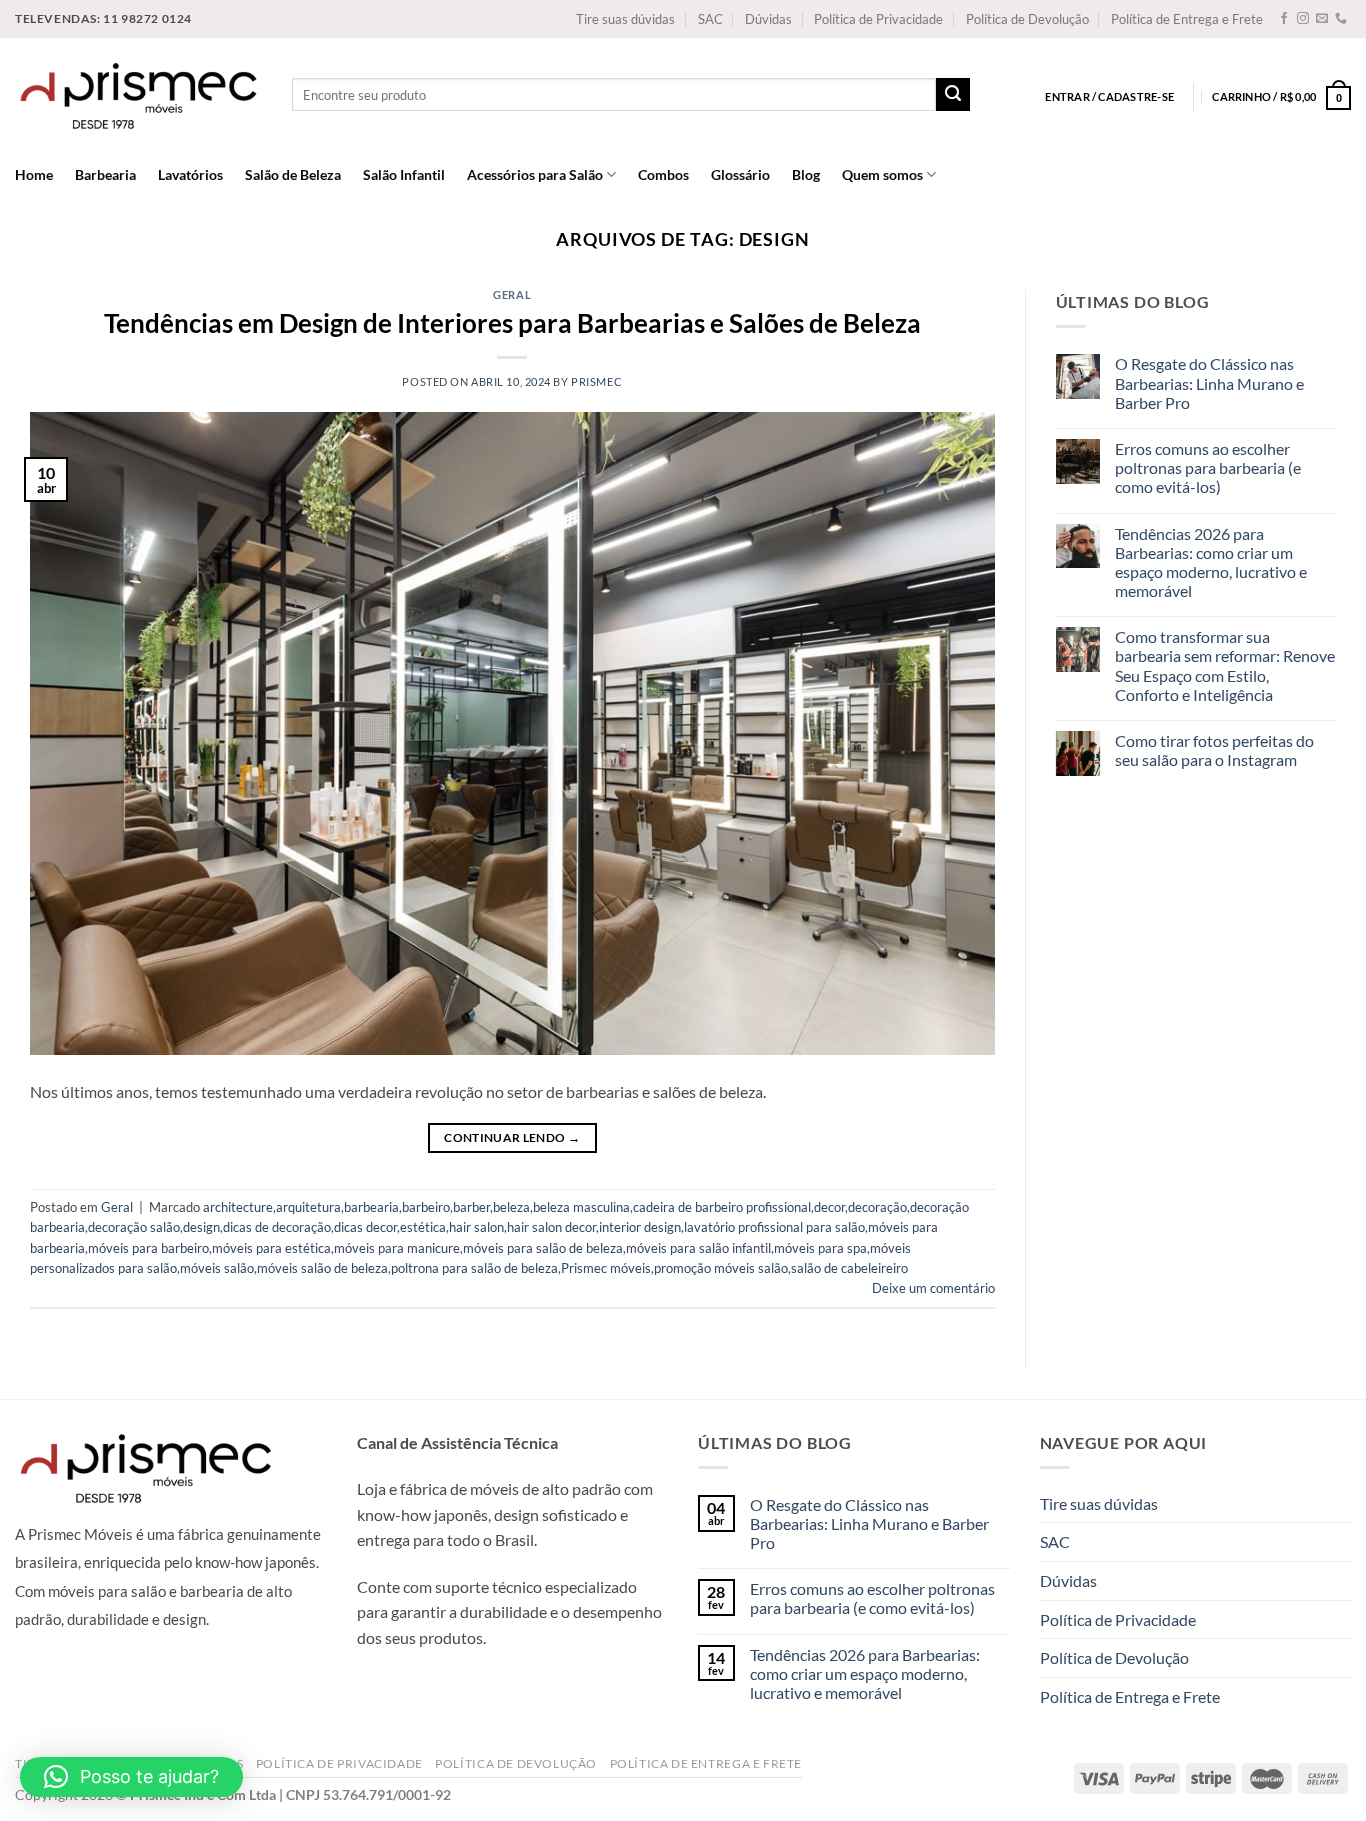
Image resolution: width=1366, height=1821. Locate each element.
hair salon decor (551, 1227)
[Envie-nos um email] (1322, 19)
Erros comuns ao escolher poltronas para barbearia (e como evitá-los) (1208, 467)
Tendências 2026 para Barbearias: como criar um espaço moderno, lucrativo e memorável (1211, 562)
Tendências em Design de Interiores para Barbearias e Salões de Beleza (512, 323)
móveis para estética (271, 1248)
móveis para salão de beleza (543, 1248)
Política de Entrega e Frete (1187, 19)
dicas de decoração (277, 1227)
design (201, 1227)
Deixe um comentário (933, 1288)
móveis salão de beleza (322, 1268)
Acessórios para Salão (535, 174)
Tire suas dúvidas (625, 19)
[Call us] (1341, 19)
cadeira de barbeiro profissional (722, 1207)
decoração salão (134, 1227)
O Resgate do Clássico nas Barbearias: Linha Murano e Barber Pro (1209, 382)
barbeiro (426, 1207)
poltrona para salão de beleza (474, 1268)
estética (423, 1227)
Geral (512, 294)
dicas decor (365, 1227)
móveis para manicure (397, 1248)
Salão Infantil (404, 174)
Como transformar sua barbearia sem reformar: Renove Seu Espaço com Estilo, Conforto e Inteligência (1225, 665)
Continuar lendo (512, 1137)
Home (34, 174)
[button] (131, 1777)
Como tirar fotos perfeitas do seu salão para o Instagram (1214, 750)
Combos (663, 174)
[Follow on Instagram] (1303, 19)
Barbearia (105, 174)
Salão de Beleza (293, 174)
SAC (710, 19)
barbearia (371, 1207)
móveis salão (217, 1268)
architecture (238, 1207)
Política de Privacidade (878, 19)
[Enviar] (953, 95)
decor (829, 1207)
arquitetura (308, 1207)
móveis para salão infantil (698, 1248)
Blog (806, 174)
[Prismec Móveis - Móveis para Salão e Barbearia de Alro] (138, 94)
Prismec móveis (606, 1268)
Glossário (740, 174)
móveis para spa (820, 1248)
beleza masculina (581, 1207)
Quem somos (882, 174)
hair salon (476, 1227)
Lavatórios (190, 174)
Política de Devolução (1027, 19)
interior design (640, 1227)
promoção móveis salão (721, 1268)
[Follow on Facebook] (1284, 19)
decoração (877, 1207)
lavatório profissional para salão (774, 1227)
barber (471, 1207)
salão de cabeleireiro (849, 1268)
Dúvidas (768, 19)
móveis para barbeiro (148, 1248)
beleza (511, 1207)
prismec (596, 381)
